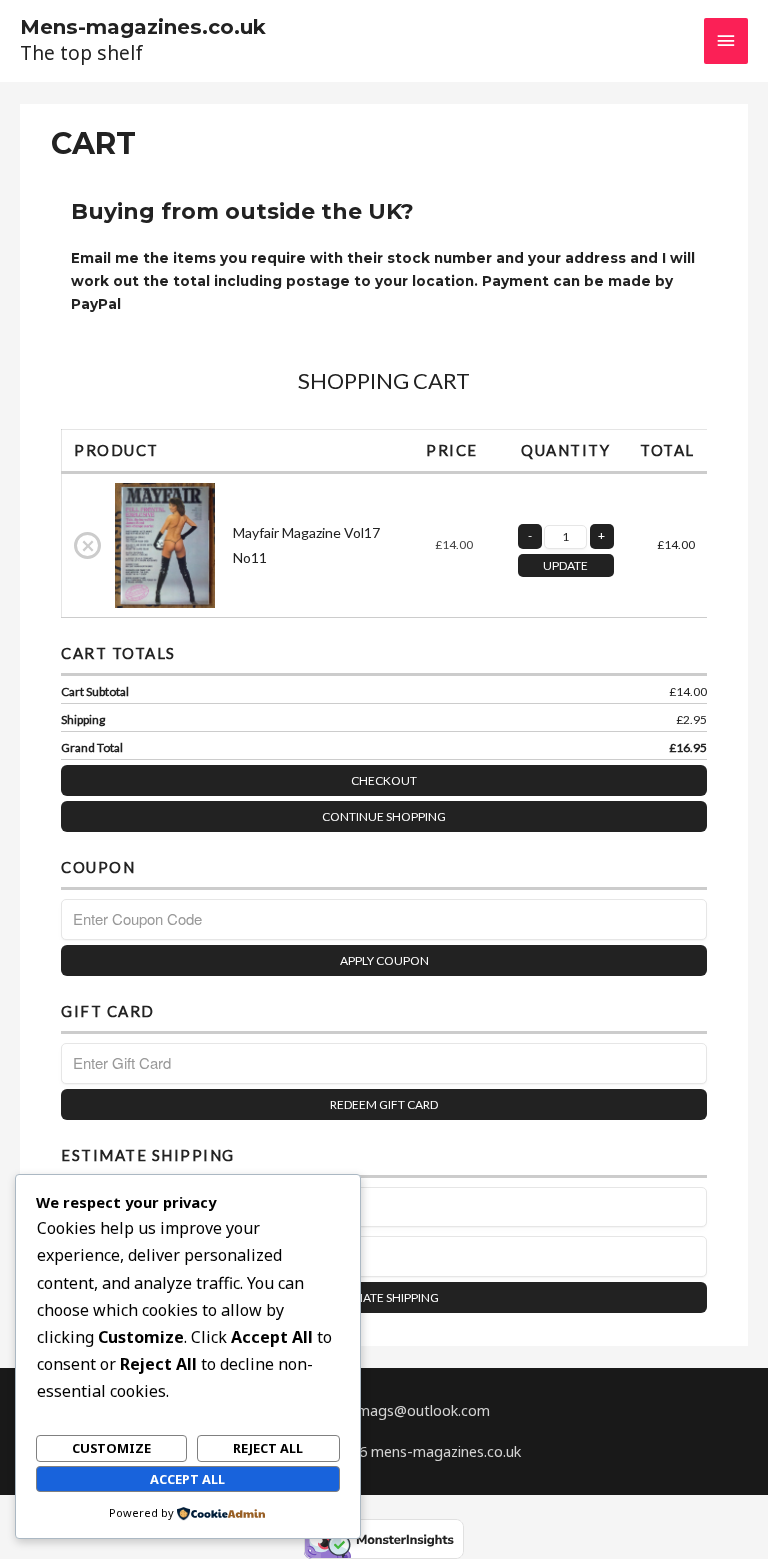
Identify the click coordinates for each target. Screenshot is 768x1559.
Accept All (187, 1479)
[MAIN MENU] (726, 41)
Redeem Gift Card (384, 1104)
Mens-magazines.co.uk (143, 27)
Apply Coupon (384, 960)
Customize (111, 1448)
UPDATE (565, 565)
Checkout (384, 780)
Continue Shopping (384, 816)
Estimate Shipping (384, 1297)
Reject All (268, 1448)
